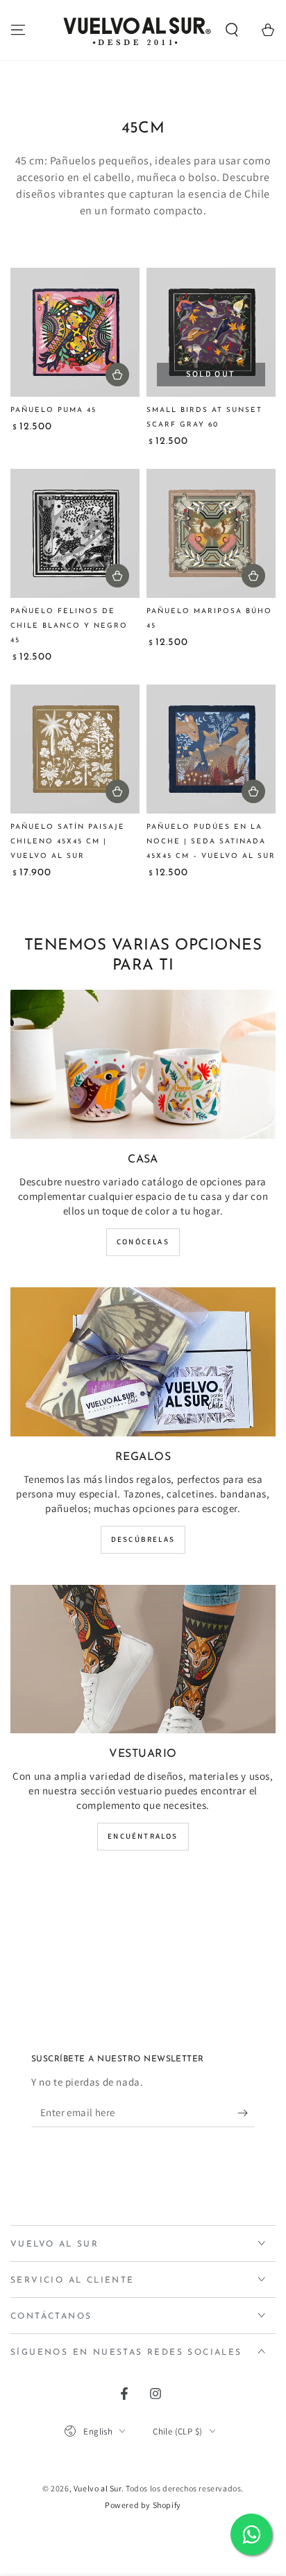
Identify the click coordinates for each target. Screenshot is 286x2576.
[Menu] (18, 30)
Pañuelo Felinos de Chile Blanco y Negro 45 (69, 626)
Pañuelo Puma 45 (53, 410)
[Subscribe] (246, 2113)
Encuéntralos (143, 1836)
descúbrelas (143, 1539)
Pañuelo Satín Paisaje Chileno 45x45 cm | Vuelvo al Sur (68, 842)
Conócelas (143, 1242)
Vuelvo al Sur (98, 2488)
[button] (232, 30)
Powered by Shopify (143, 2505)
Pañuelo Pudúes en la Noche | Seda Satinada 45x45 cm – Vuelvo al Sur (211, 842)
